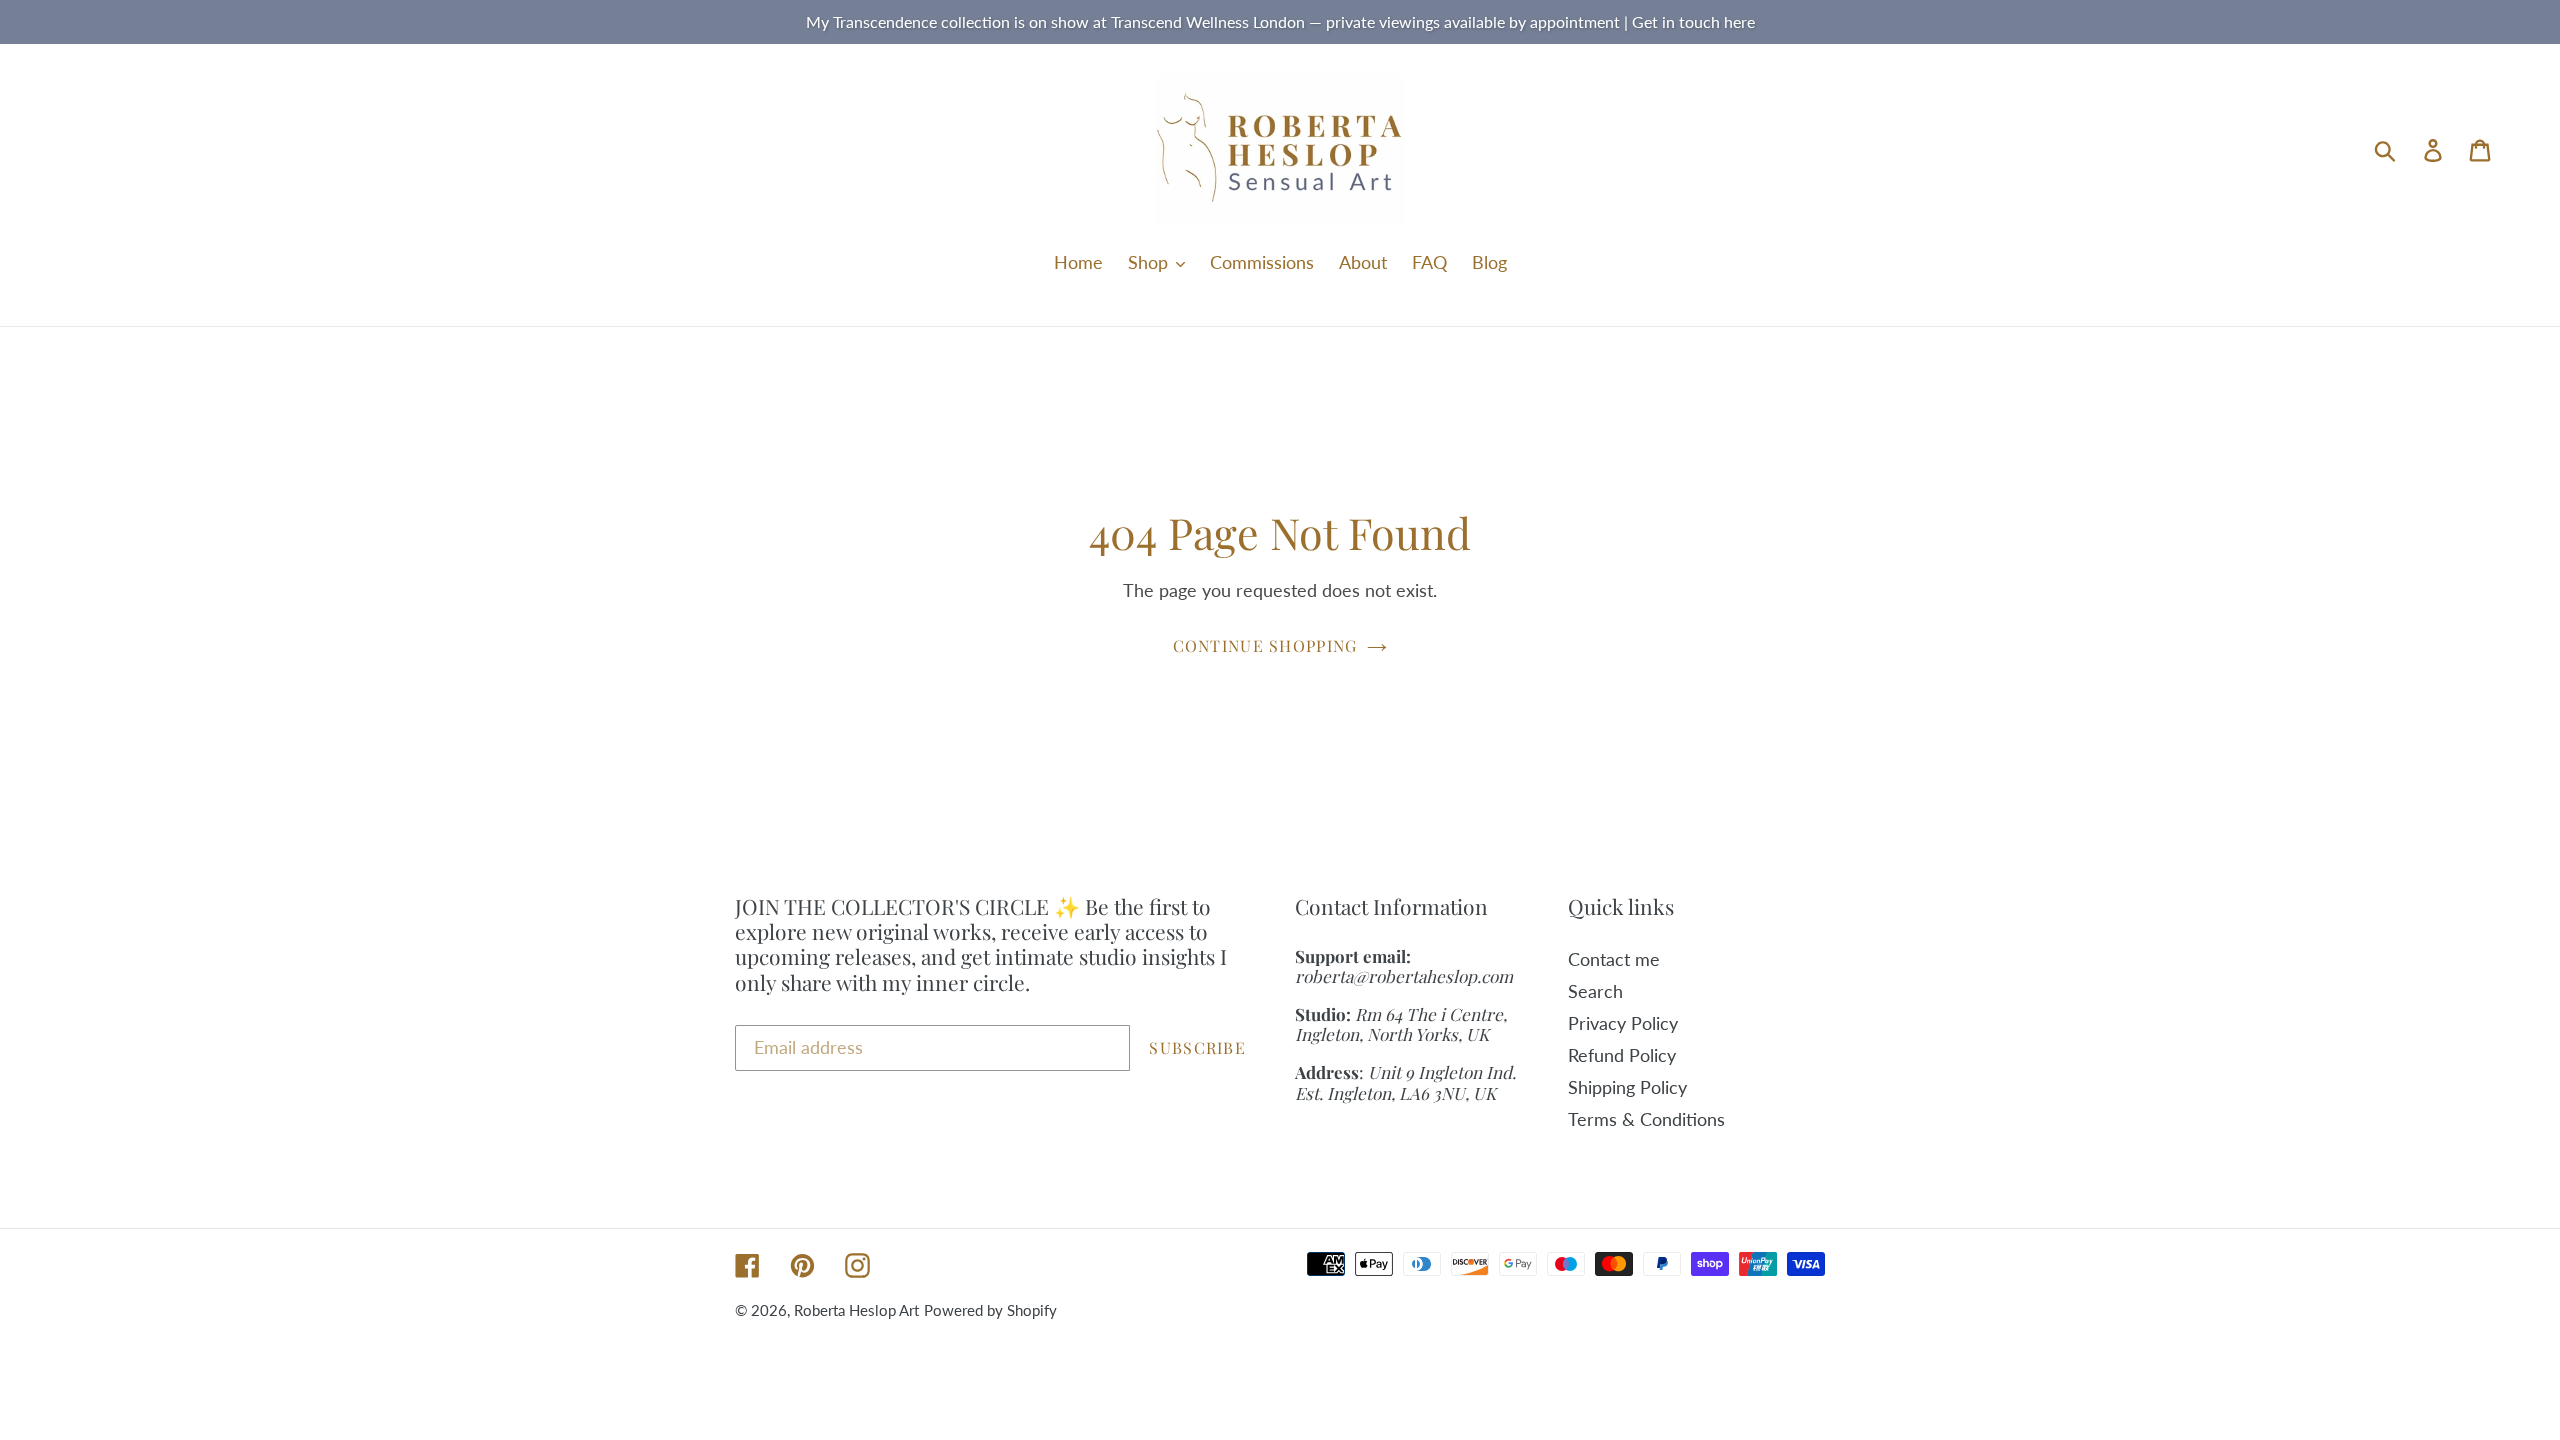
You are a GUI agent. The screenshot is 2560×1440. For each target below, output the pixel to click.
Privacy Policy (1623, 1023)
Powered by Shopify (990, 1310)
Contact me (1614, 959)
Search (1595, 991)
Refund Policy (1622, 1055)
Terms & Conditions (1646, 1119)
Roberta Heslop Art (856, 1310)
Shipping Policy (1627, 1087)
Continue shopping (1265, 645)
